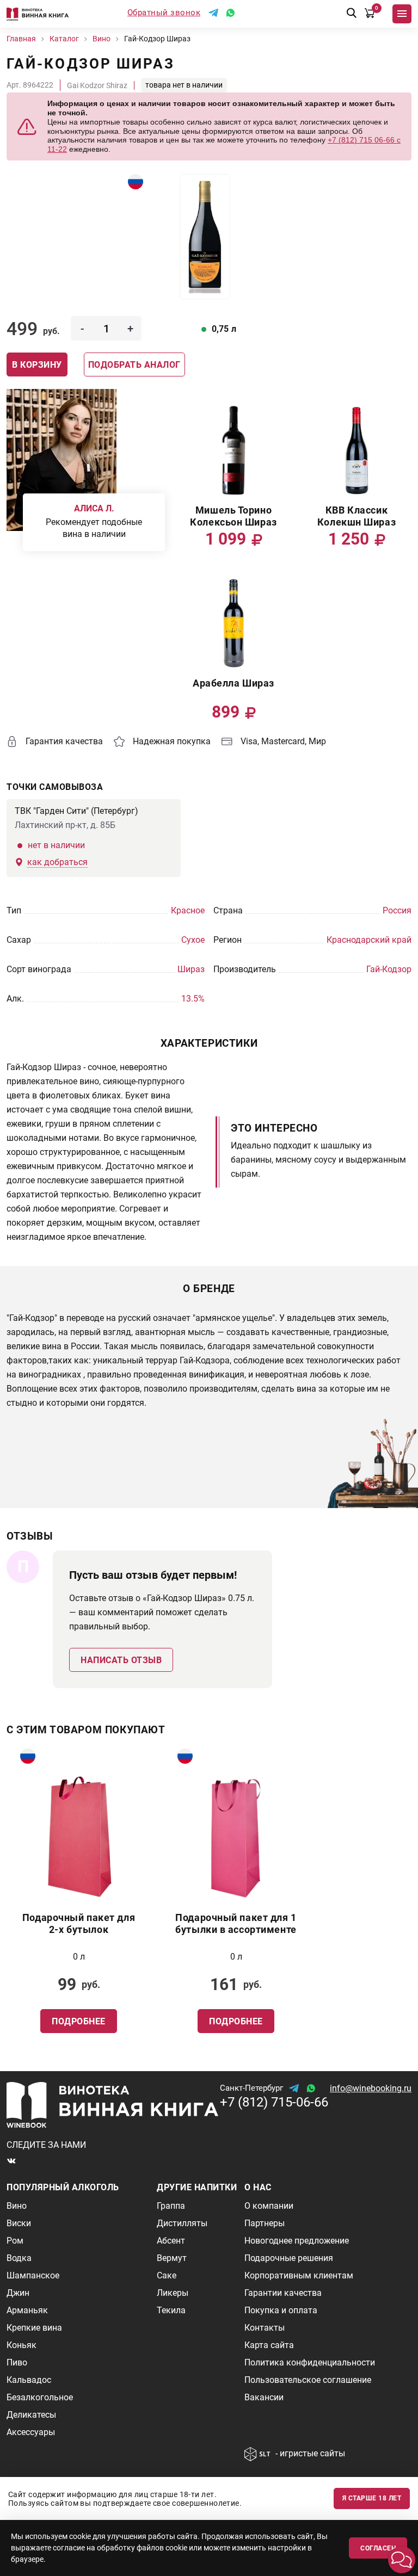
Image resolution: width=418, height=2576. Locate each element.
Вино (17, 2206)
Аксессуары (31, 2432)
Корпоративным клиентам (299, 2275)
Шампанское (33, 2275)
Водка (19, 2258)
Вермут (172, 2258)
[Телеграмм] (213, 13)
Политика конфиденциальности (310, 2362)
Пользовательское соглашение (308, 2380)
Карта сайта (269, 2345)
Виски (19, 2223)
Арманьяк (27, 2310)
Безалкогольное (40, 2397)
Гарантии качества (283, 2293)
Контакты (265, 2328)
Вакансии (264, 2397)
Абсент (171, 2241)
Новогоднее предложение (297, 2241)
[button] (402, 2560)
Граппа (171, 2206)
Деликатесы (31, 2415)
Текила (171, 2310)
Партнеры (265, 2223)
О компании (269, 2206)
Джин (18, 2293)
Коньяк (21, 2345)
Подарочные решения (289, 2258)
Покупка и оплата (281, 2310)
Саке (167, 2275)
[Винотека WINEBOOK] (38, 14)
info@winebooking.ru (371, 2088)
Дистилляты (182, 2223)
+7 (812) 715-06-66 (274, 2102)
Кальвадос (29, 2380)
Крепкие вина (34, 2328)
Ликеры (173, 2293)
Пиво (17, 2362)
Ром (15, 2241)
